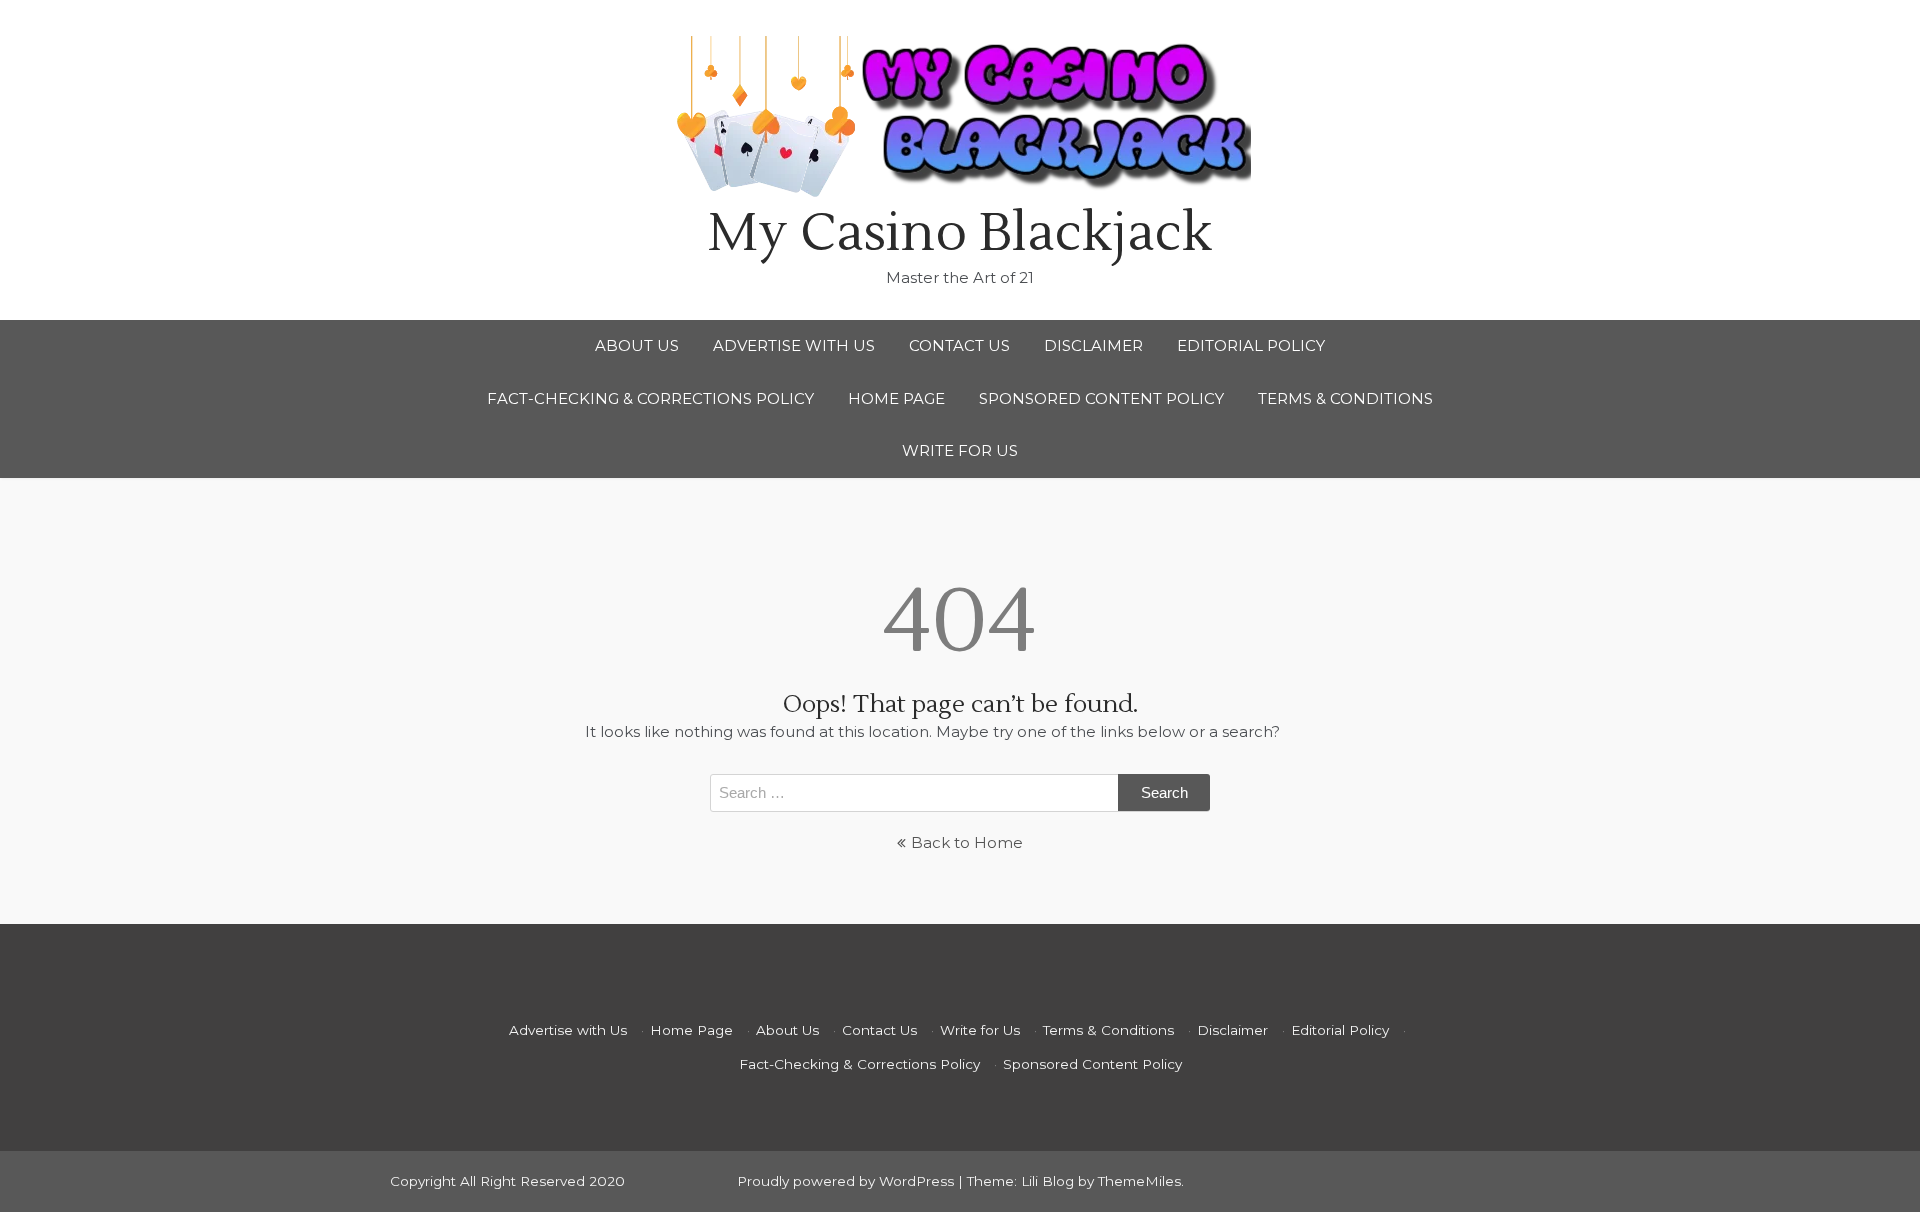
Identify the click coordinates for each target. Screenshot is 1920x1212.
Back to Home (967, 842)
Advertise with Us (794, 345)
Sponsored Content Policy (1101, 398)
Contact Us (959, 345)
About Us (637, 345)
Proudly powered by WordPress (847, 1181)
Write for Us (960, 450)
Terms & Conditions (1345, 398)
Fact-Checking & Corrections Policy (650, 398)
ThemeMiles (1139, 1181)
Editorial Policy (1251, 345)
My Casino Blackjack (960, 233)
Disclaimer (1093, 345)
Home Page (896, 398)
